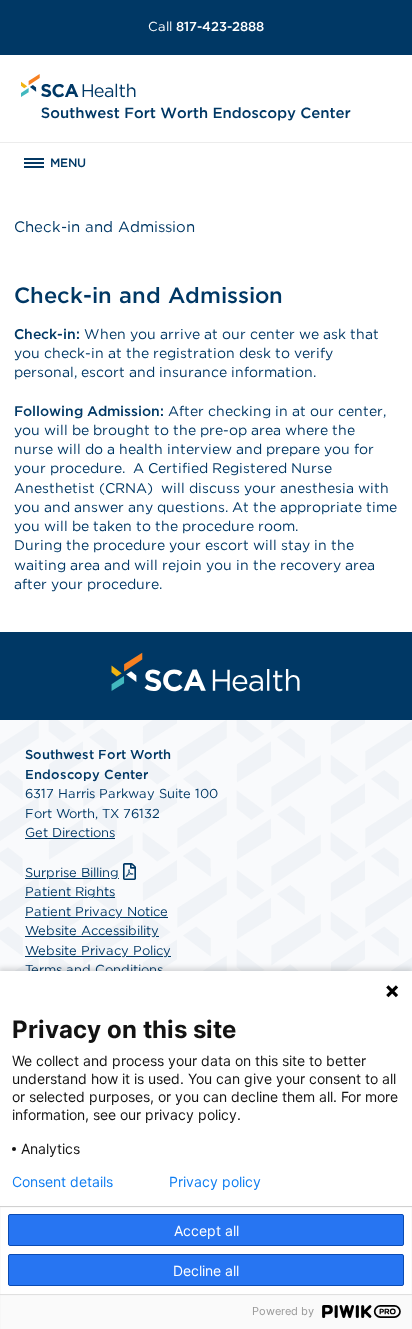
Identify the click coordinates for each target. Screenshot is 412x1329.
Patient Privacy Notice (96, 911)
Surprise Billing (72, 872)
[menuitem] (206, 672)
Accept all (206, 1230)
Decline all (206, 1270)
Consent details (62, 1182)
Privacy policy (215, 1182)
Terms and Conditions (94, 969)
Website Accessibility (92, 930)
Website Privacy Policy (98, 950)
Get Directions (70, 832)
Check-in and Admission (104, 227)
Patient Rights (70, 891)
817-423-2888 (206, 26)
